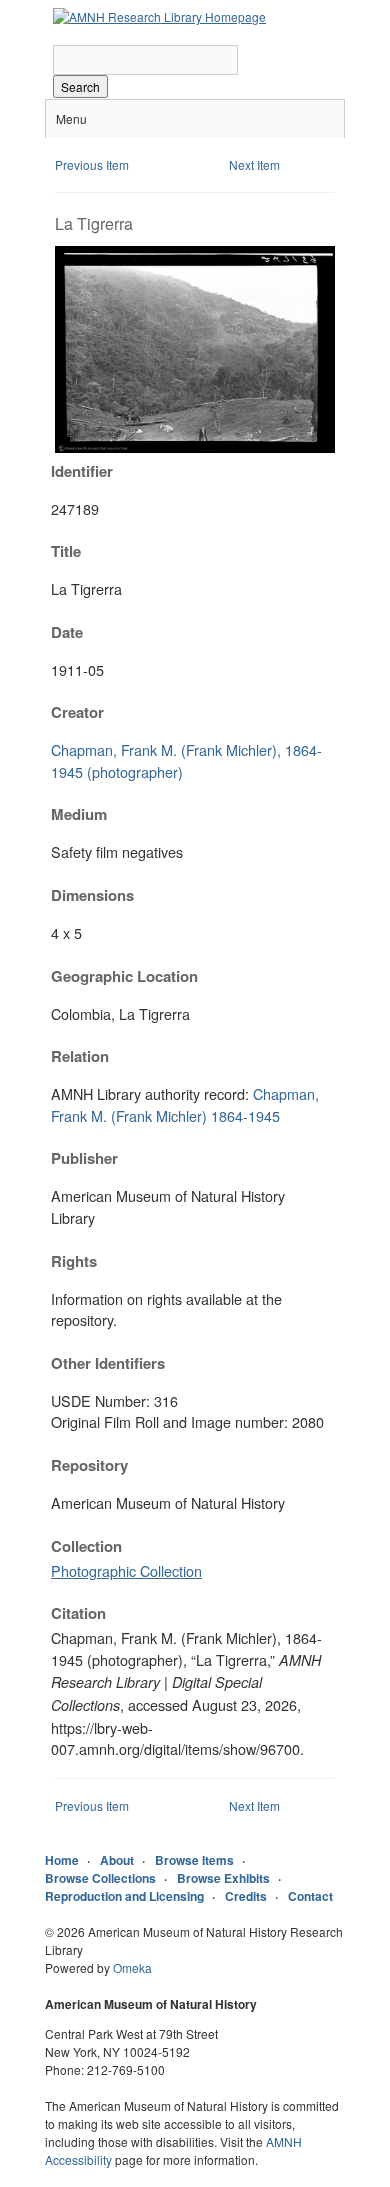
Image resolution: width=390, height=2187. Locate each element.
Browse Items (194, 1860)
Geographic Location (124, 976)
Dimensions (92, 895)
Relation (80, 1056)
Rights (74, 1261)
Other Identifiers (108, 1363)
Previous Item (92, 164)
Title (66, 551)
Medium (79, 814)
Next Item (254, 164)
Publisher (84, 1158)
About (117, 1860)
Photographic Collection (126, 1570)
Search (80, 86)
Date (67, 632)
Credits (246, 1896)
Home (62, 1860)
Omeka (132, 1967)
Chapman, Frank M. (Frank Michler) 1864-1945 (185, 1104)
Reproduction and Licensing (124, 1896)
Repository (89, 1465)
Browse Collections (100, 1878)
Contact (310, 1896)
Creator (77, 712)
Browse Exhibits (223, 1878)
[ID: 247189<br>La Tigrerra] (195, 447)
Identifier (82, 471)
